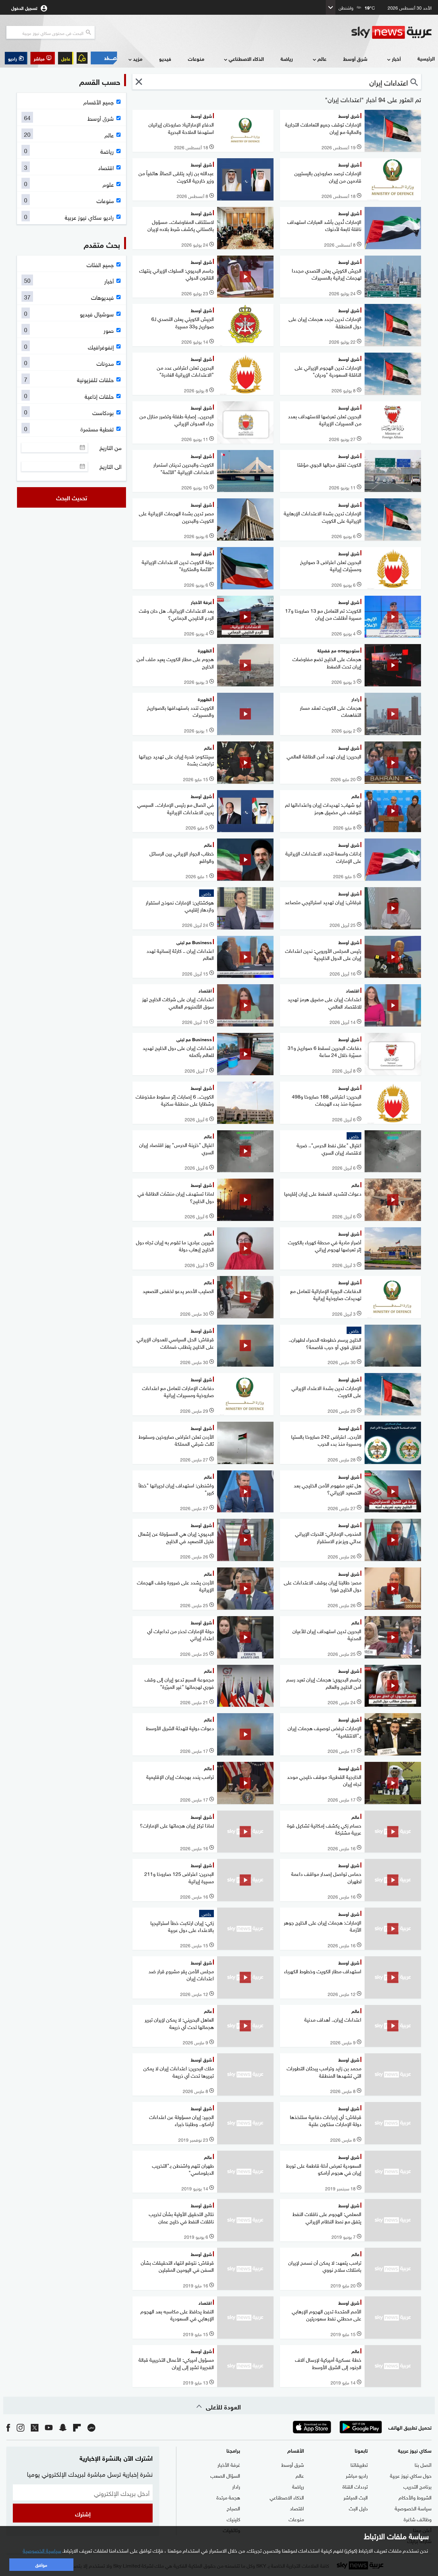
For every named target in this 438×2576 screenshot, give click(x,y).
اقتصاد (297, 2508)
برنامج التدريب (417, 2486)
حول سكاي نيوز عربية (411, 2475)
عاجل (66, 58)
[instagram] (21, 2427)
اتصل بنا (423, 2464)
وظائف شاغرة (418, 2519)
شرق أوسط (355, 58)
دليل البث (358, 2508)
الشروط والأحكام (415, 2497)
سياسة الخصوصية (413, 2508)
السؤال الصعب (225, 2475)
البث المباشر (356, 2497)
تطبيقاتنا (359, 2464)
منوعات (196, 58)
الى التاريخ (110, 466)
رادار (236, 2486)
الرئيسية (426, 58)
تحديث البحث (72, 497)
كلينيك (233, 2519)
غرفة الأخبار (229, 2464)
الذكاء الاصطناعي (246, 58)
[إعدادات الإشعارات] (82, 58)
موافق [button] (41, 2564)
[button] (43, 58)
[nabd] (91, 2427)
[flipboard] (77, 2427)
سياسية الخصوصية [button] (42, 2550)
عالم (322, 58)
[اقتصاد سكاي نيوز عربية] (104, 58)
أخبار (396, 58)
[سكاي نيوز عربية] (392, 32)
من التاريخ (110, 447)
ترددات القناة (355, 2486)
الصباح (233, 2508)
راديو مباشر (357, 2475)
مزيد (138, 58)
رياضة (287, 58)
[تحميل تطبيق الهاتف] (336, 2427)
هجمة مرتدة (228, 2497)
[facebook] (8, 2427)
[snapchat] (63, 2427)
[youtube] (49, 2427)
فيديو (165, 58)
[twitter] (35, 2427)
